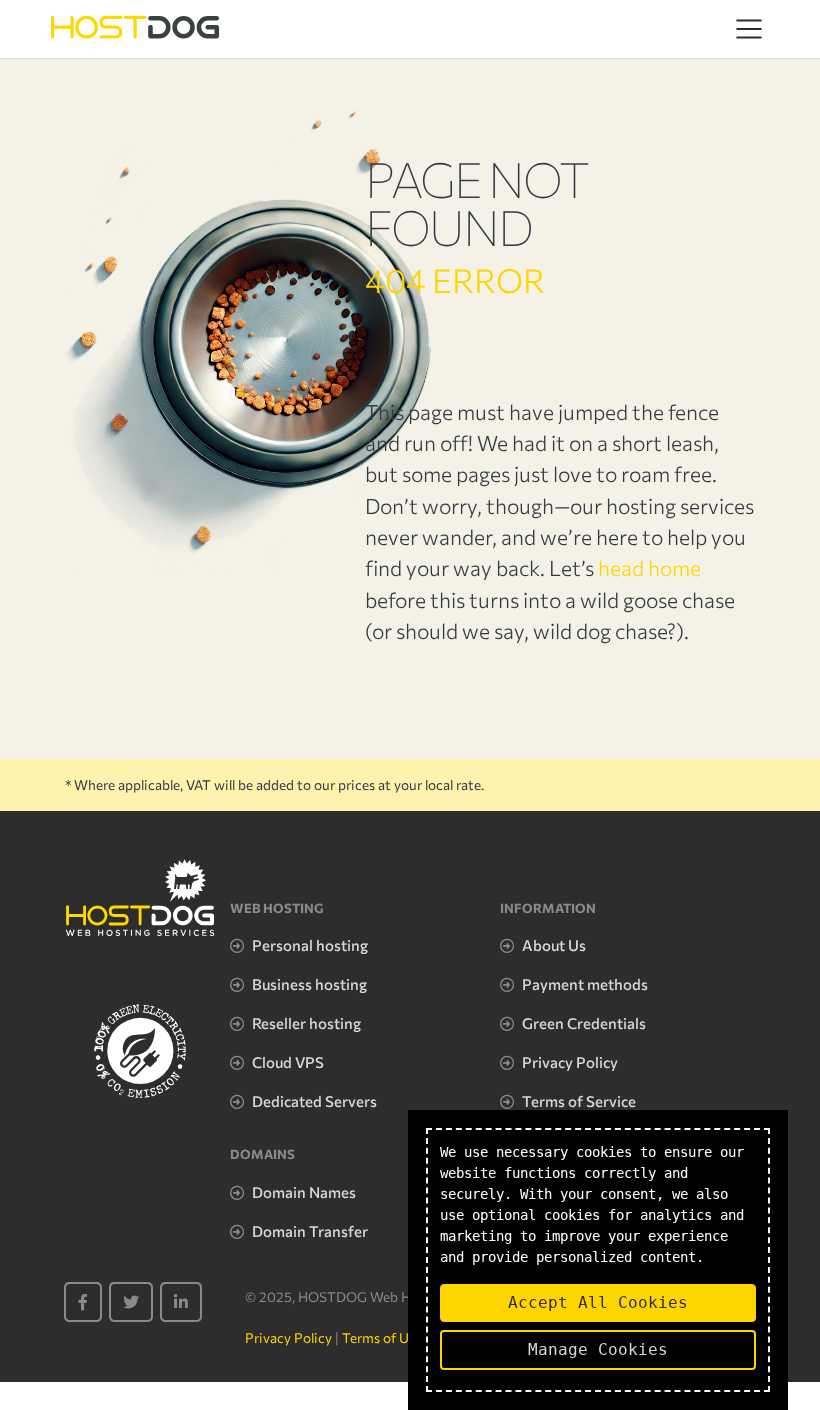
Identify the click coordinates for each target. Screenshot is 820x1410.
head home (649, 567)
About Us (554, 945)
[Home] (135, 28)
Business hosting (309, 984)
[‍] (83, 1302)
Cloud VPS (288, 1062)
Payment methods (585, 984)
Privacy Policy (570, 1062)
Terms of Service (579, 1101)
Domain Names (304, 1192)
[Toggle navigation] (749, 29)
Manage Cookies (598, 1349)
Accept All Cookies (598, 1302)
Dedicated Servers (314, 1101)
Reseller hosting (306, 1023)
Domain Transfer (310, 1231)
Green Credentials (584, 1023)
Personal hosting (310, 945)
